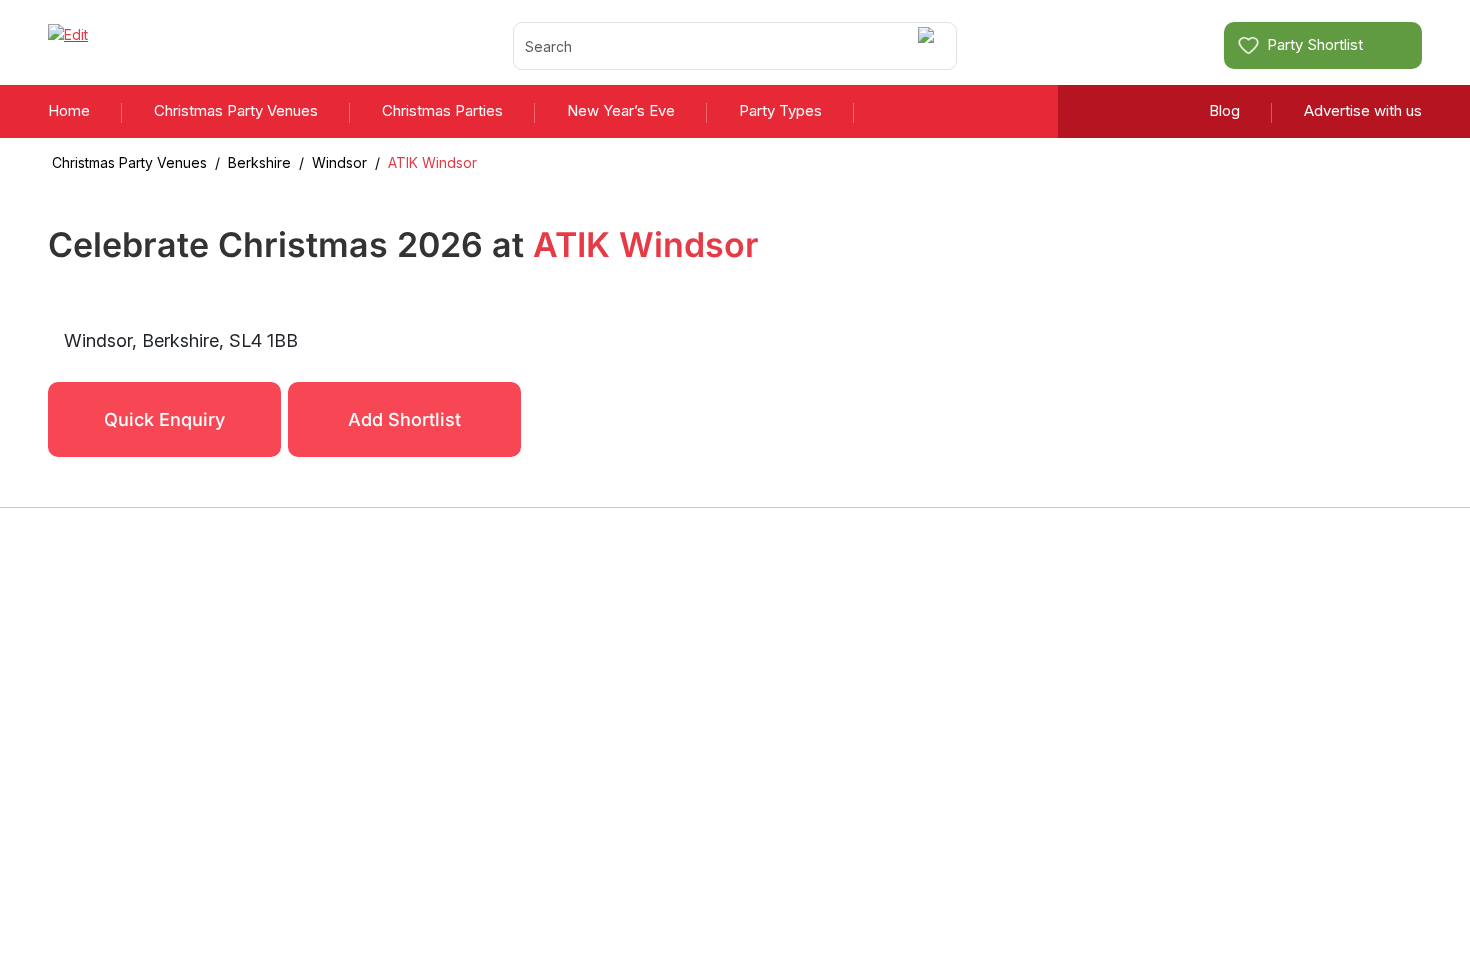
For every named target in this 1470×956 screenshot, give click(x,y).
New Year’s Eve (621, 110)
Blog (1224, 110)
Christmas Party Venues (236, 110)
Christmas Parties (442, 110)
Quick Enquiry (164, 419)
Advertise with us (1363, 110)
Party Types (780, 110)
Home (69, 110)
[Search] (929, 45)
